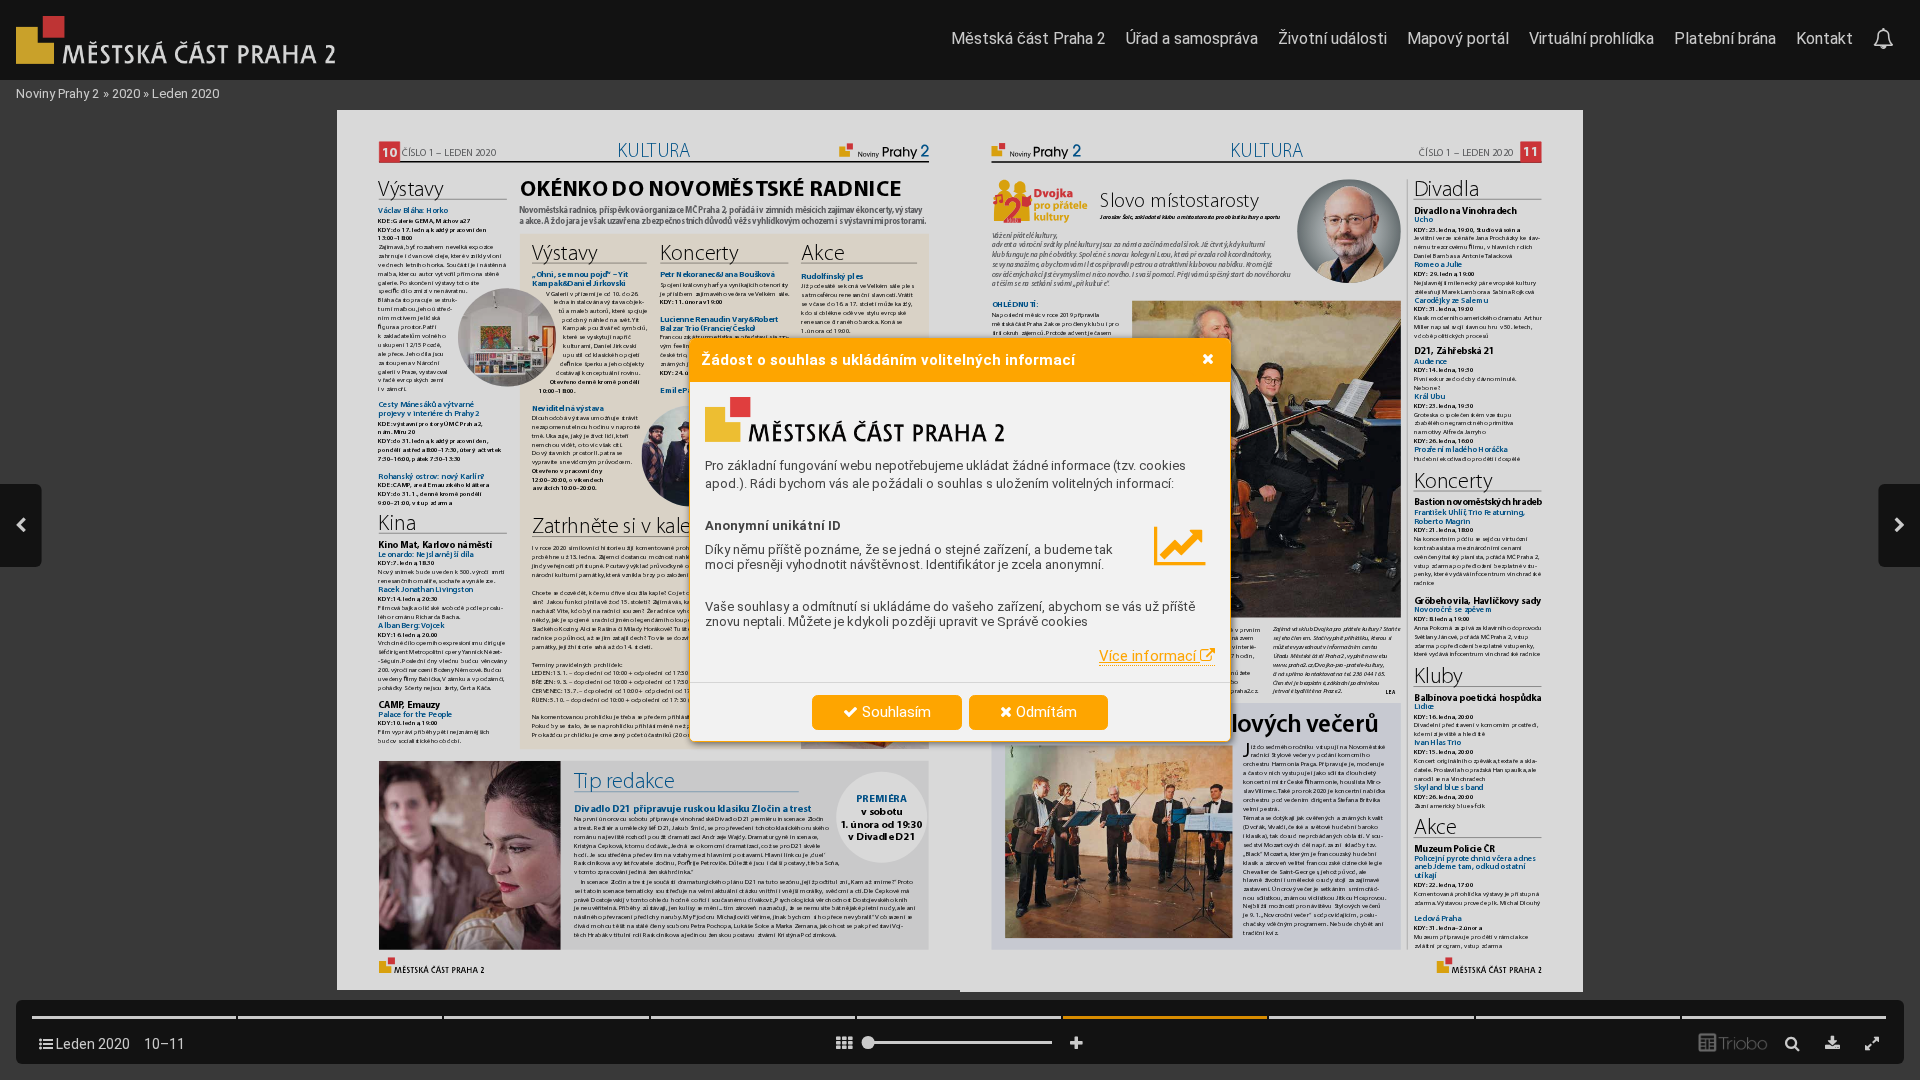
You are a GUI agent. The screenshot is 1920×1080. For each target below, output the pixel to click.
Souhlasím (894, 712)
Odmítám (1044, 712)
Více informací (1149, 656)
